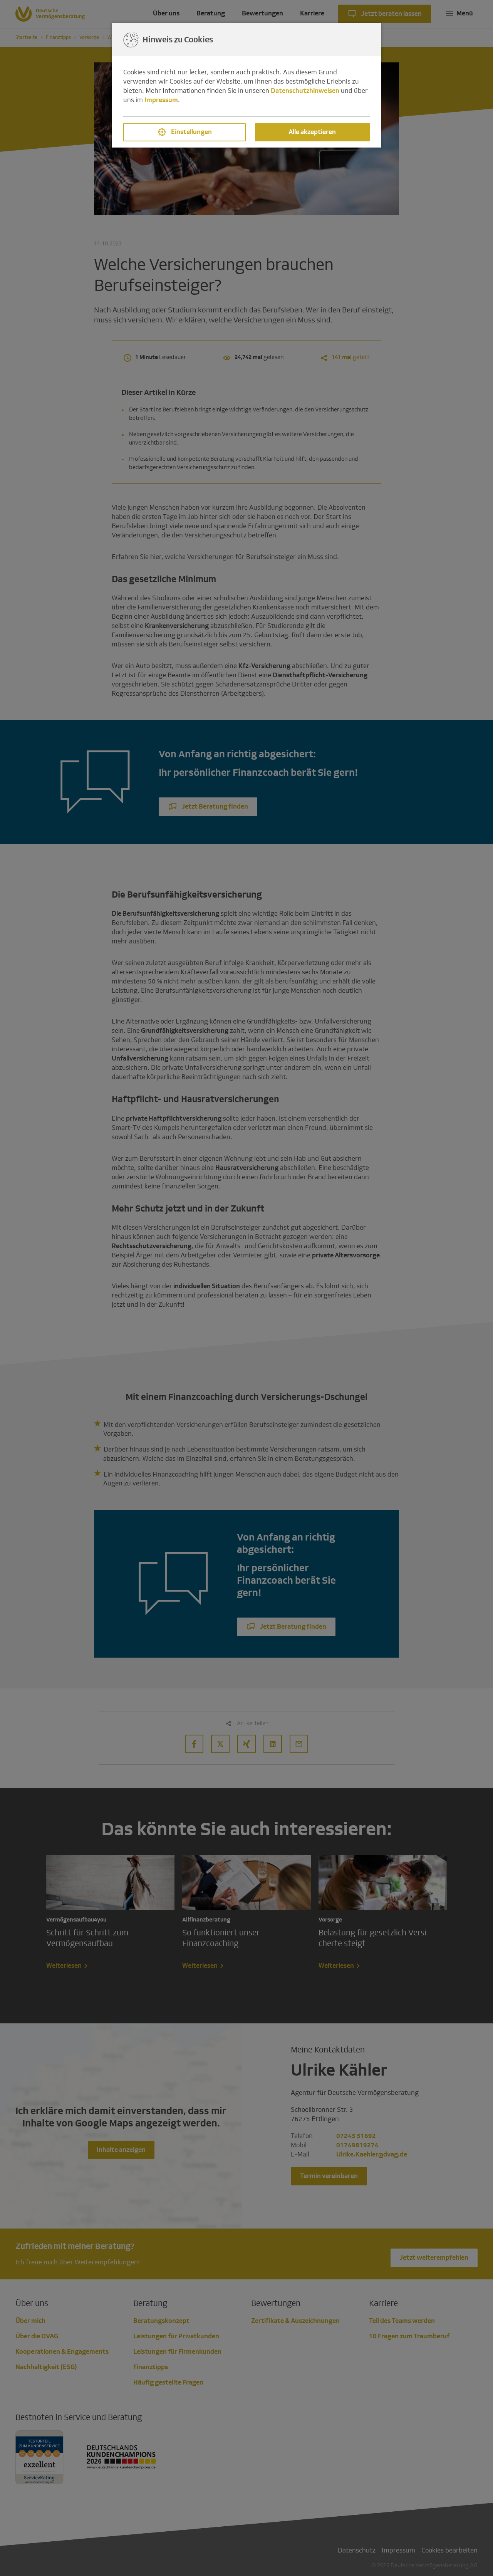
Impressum (161, 100)
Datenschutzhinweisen (305, 91)
